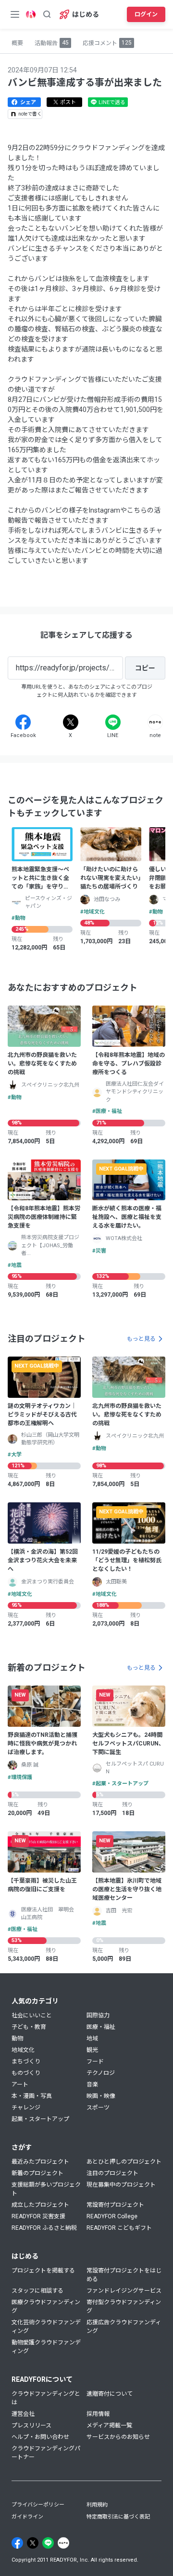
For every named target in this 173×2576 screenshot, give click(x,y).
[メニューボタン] (15, 14)
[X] (71, 722)
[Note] (155, 722)
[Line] (113, 722)
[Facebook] (23, 722)
